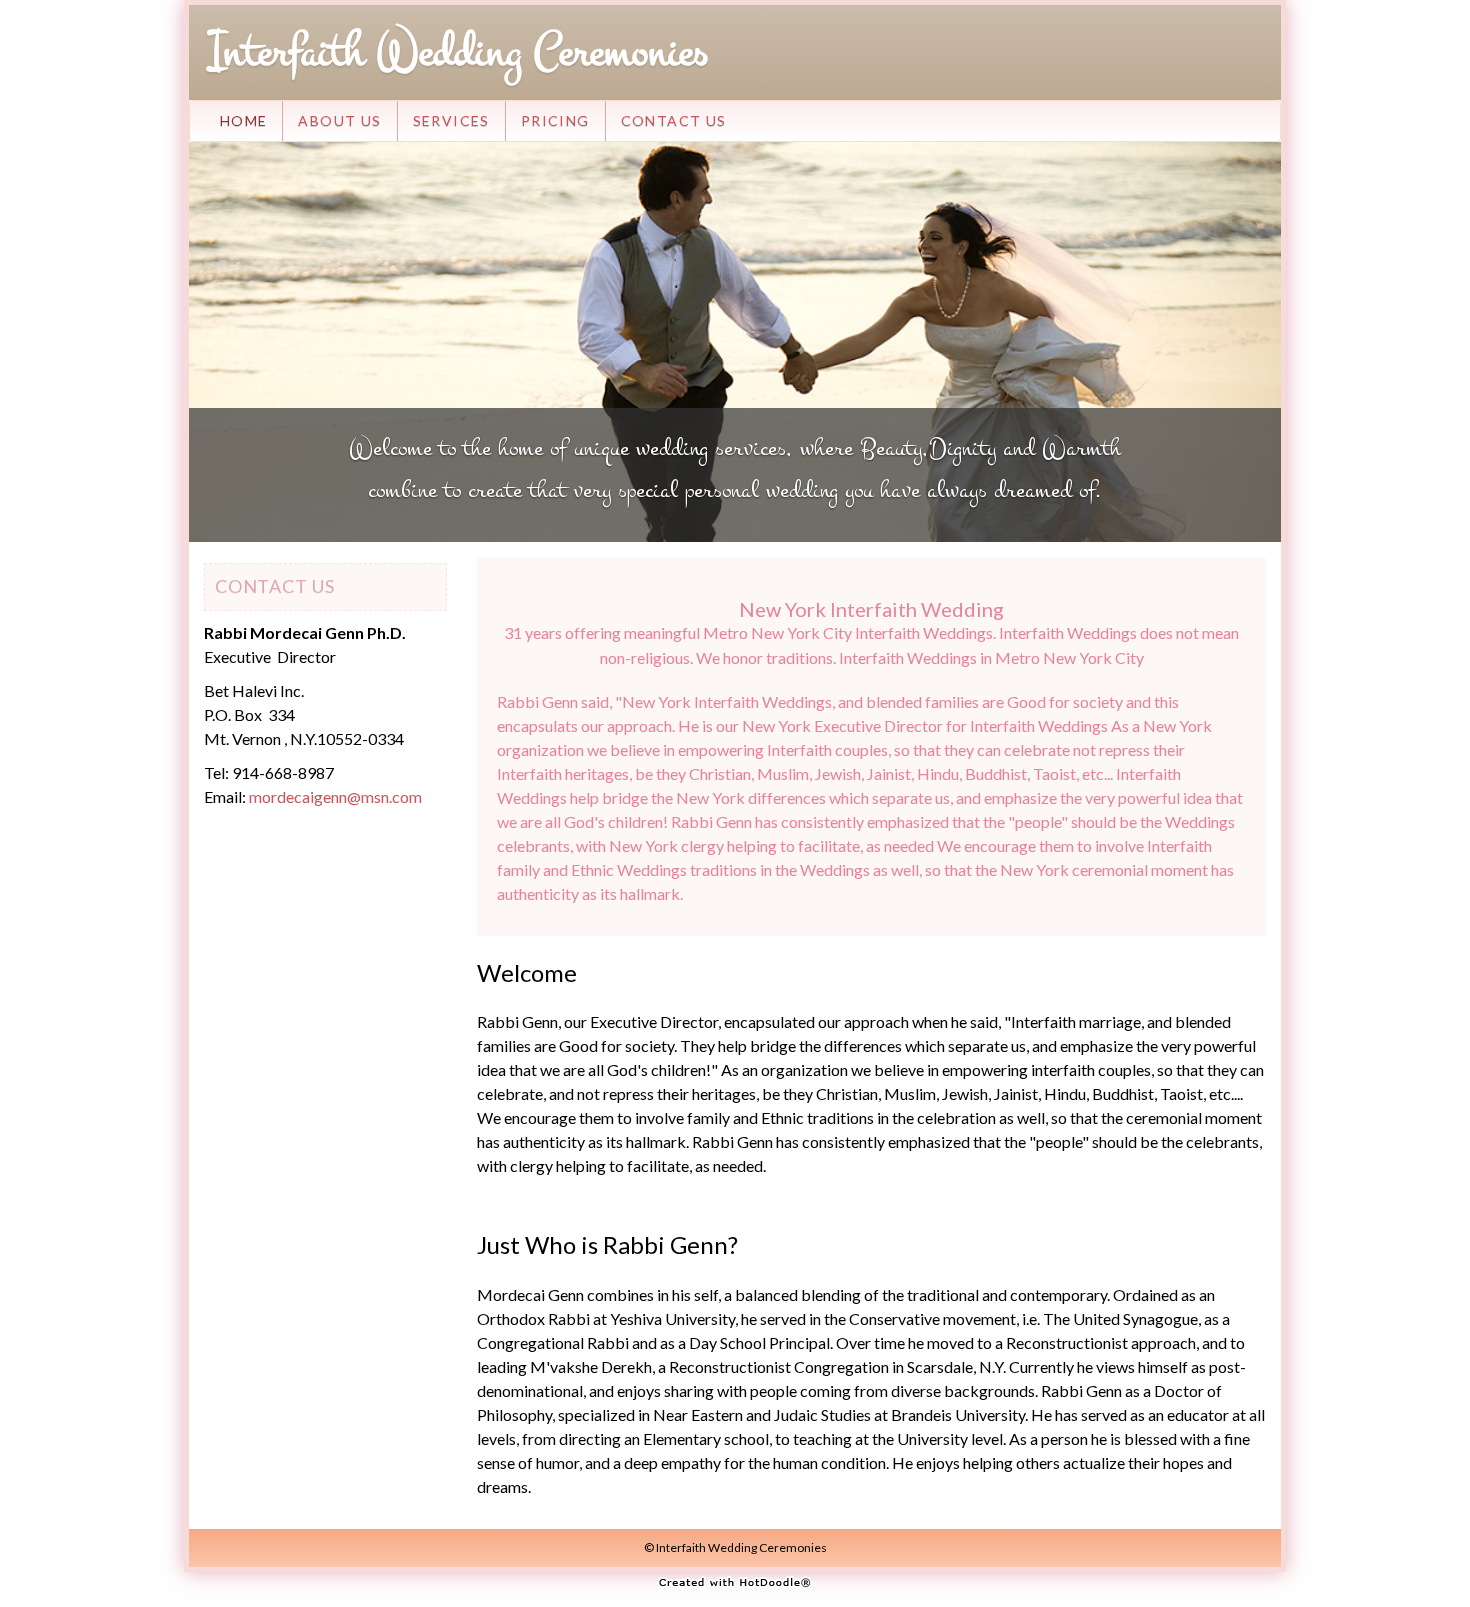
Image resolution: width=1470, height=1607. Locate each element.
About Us (339, 120)
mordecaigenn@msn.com (335, 796)
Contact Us (674, 120)
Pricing (555, 120)
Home (244, 120)
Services (451, 120)
